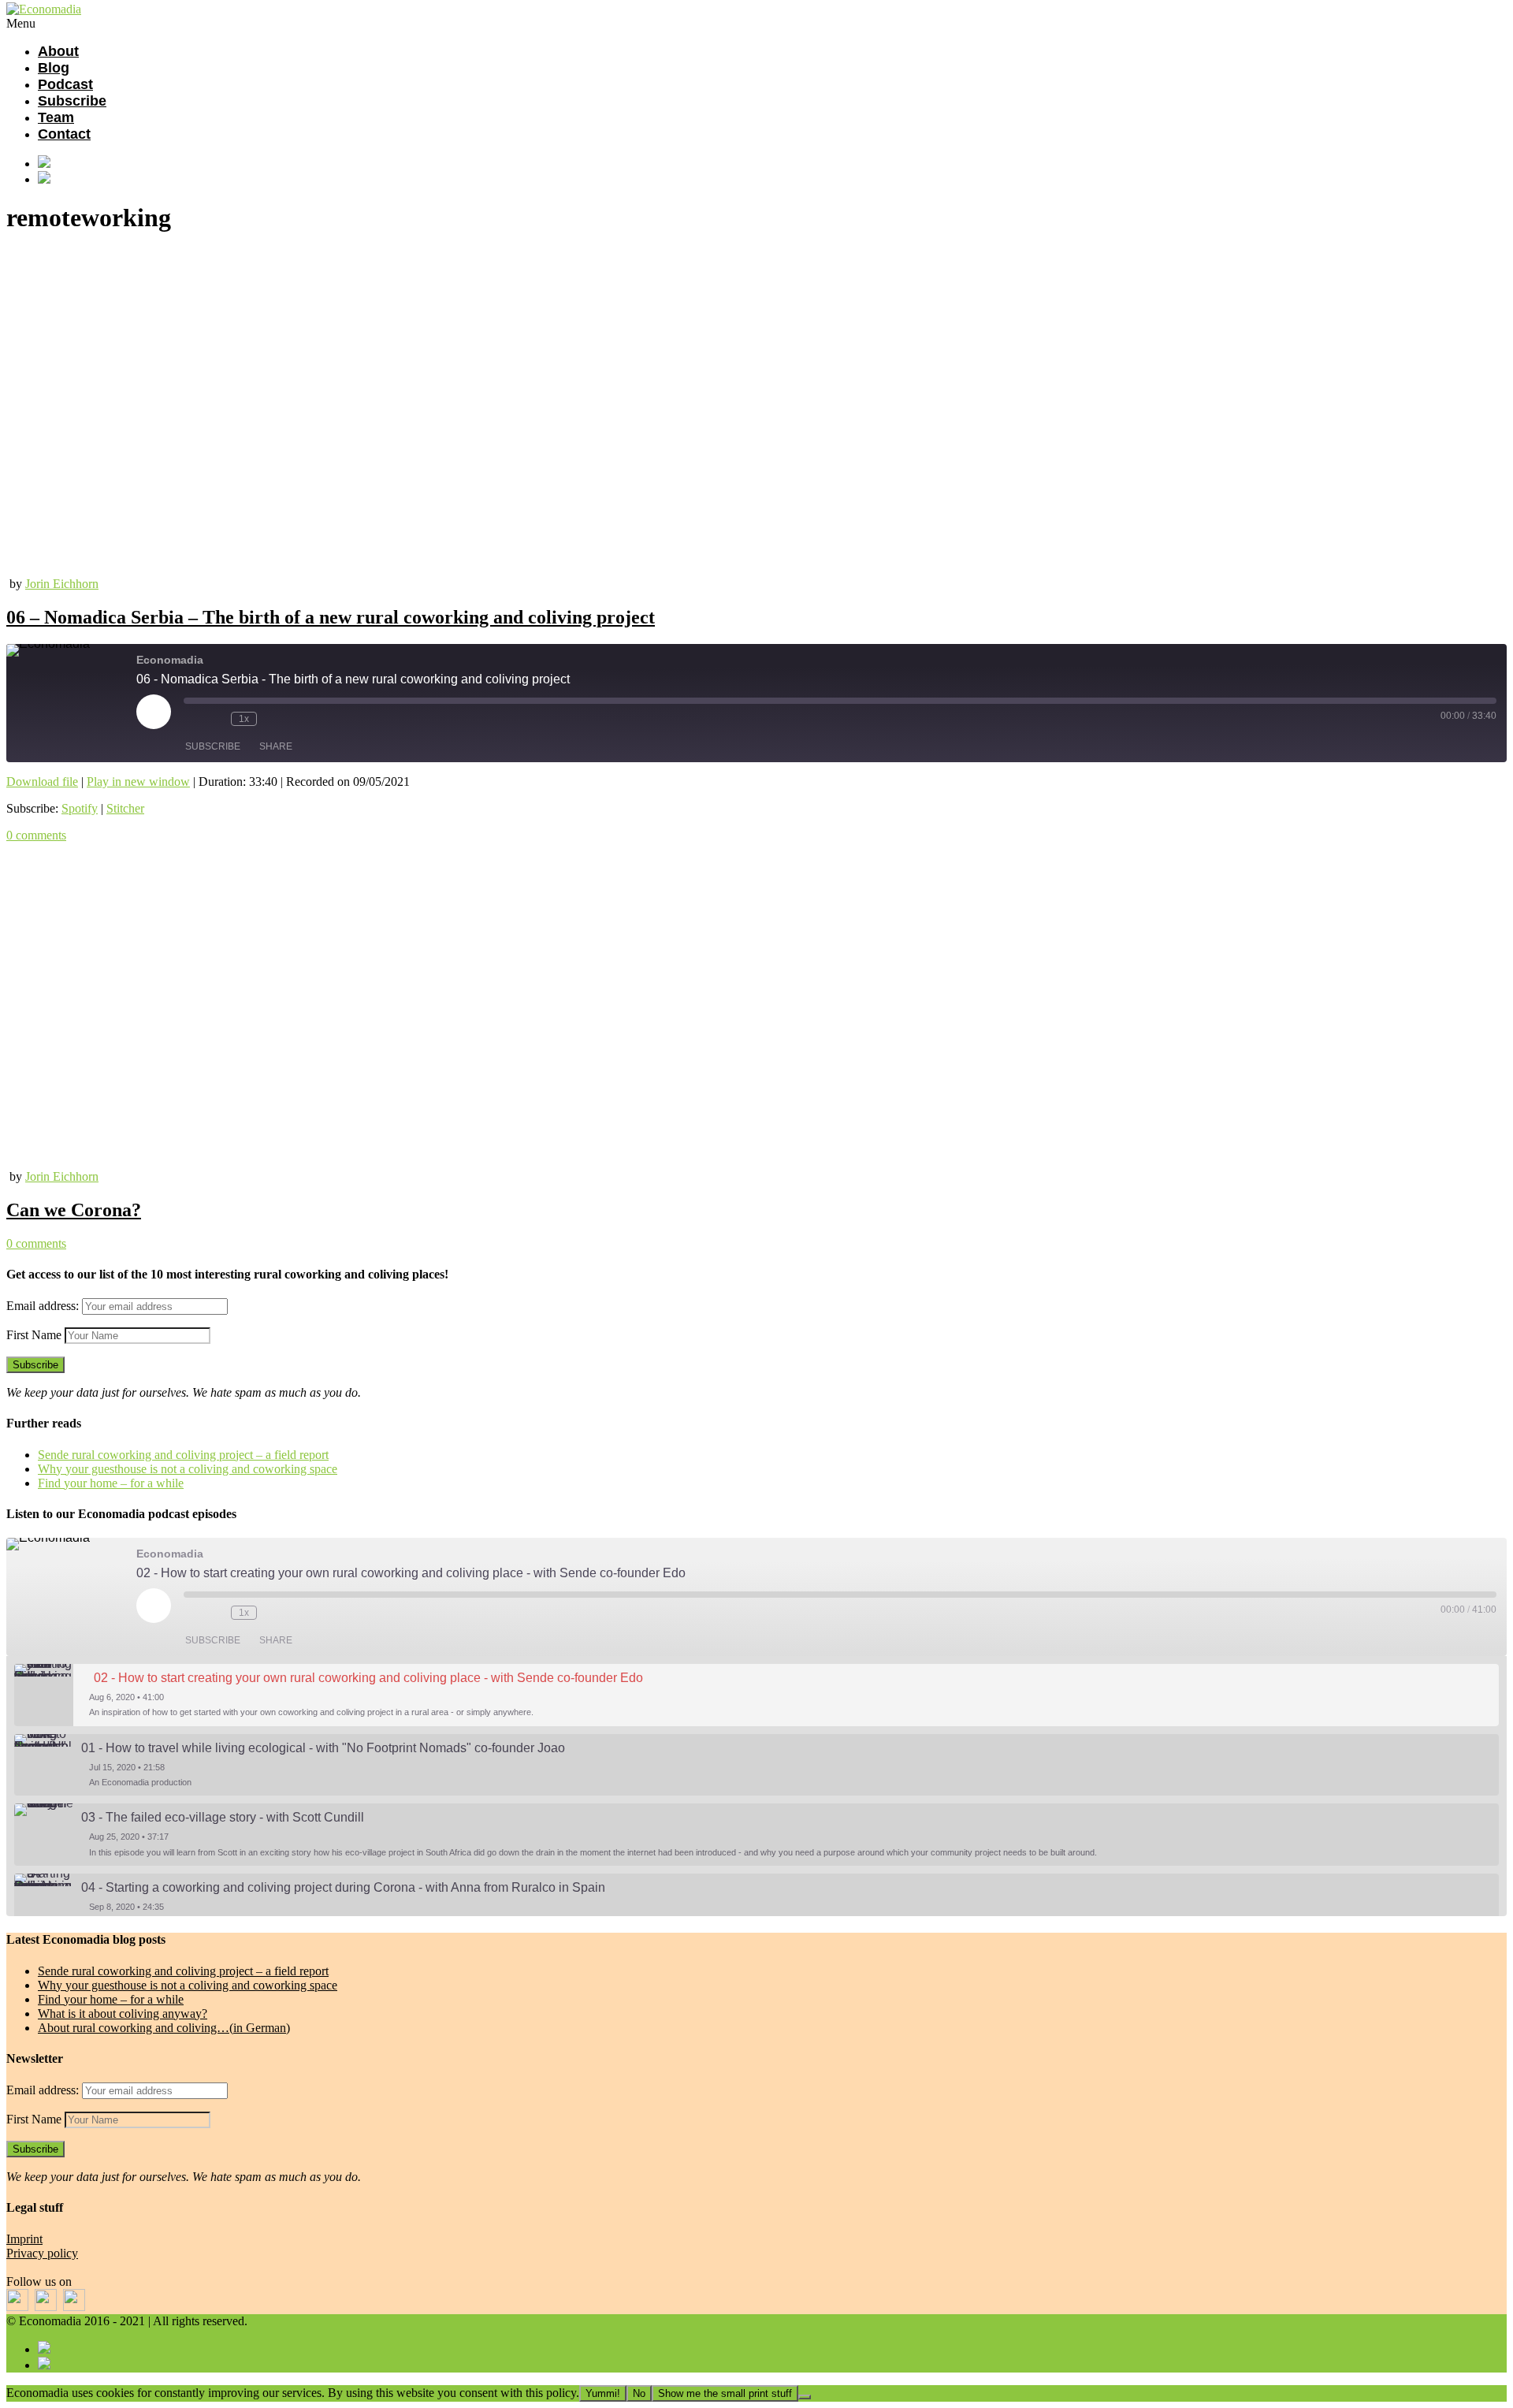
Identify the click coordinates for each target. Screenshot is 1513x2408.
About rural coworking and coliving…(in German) (164, 2028)
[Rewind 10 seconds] (215, 719)
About (58, 51)
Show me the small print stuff (725, 2393)
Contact (64, 134)
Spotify (80, 808)
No (639, 2393)
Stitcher (125, 808)
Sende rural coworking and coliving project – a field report (183, 1455)
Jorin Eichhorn (62, 584)
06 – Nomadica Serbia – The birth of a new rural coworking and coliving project (331, 617)
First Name (34, 1335)
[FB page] (772, 163)
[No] (805, 2397)
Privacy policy (42, 2253)
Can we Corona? (74, 1210)
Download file (42, 782)
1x (244, 719)
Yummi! (603, 2393)
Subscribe (72, 101)
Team (56, 117)
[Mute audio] (191, 719)
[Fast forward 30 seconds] (273, 719)
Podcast (65, 84)
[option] (756, 1695)
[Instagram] (772, 179)
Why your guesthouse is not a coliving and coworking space (188, 1469)
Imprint (24, 2239)
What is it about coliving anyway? (123, 2013)
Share (276, 746)
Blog (54, 68)
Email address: (44, 1306)
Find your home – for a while (111, 1483)
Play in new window (138, 782)
